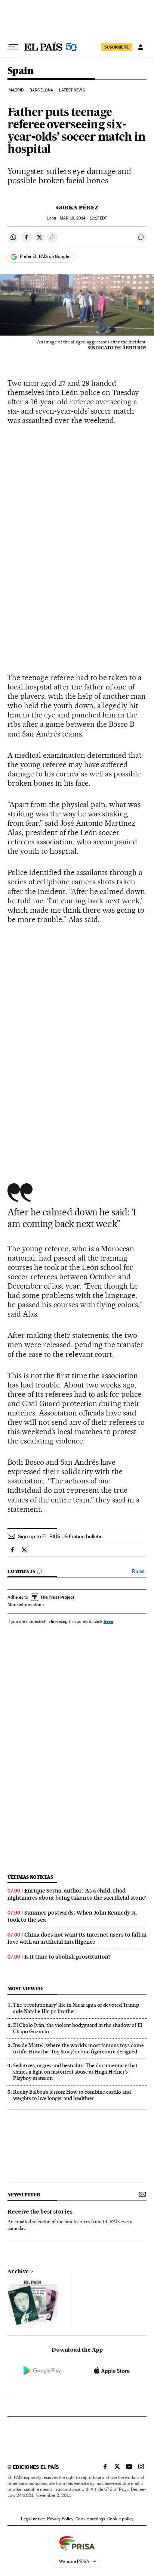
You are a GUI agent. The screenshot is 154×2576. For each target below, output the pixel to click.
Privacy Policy (60, 2519)
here (108, 1621)
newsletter (24, 2195)
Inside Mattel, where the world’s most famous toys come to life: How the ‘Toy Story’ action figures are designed (78, 2048)
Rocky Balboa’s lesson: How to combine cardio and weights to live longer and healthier (72, 2095)
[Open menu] (13, 47)
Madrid (16, 90)
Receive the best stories (40, 2212)
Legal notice (33, 2519)
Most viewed (25, 1989)
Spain (20, 71)
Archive (18, 2272)
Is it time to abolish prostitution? (67, 1957)
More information (24, 1605)
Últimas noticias (30, 1877)
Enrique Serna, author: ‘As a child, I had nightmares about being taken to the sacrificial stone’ (77, 1894)
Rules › (139, 1571)
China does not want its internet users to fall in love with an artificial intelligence (77, 1938)
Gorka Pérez (77, 208)
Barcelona (41, 90)
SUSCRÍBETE (117, 47)
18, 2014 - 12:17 (83, 218)
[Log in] (141, 47)
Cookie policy (120, 2519)
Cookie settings (90, 2519)
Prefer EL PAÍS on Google (44, 256)
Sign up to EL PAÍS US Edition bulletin (60, 1536)
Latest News (72, 90)
